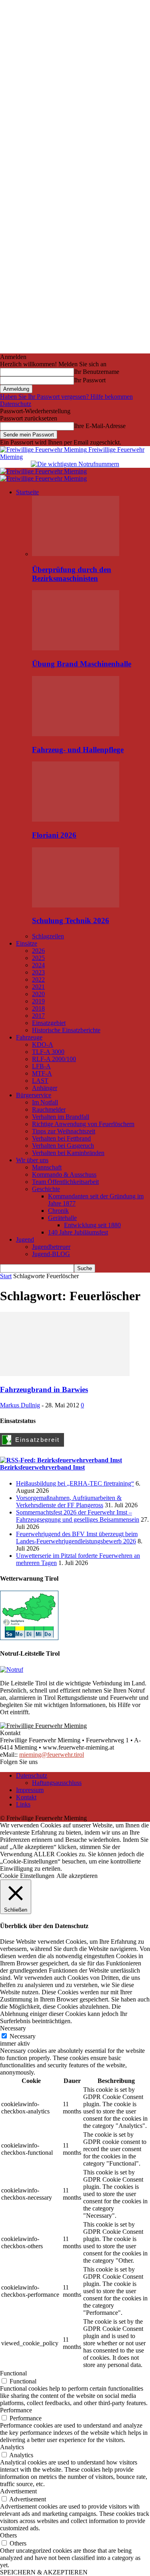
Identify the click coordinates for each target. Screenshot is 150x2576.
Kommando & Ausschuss (64, 1174)
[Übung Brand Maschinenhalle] (76, 648)
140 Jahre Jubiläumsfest (78, 1232)
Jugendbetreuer (51, 1247)
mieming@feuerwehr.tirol (52, 1755)
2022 (38, 979)
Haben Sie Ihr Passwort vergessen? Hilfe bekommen (66, 397)
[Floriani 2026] (76, 819)
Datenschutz (16, 404)
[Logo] (43, 471)
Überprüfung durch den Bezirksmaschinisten (72, 574)
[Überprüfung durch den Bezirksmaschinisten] (76, 554)
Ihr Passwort (90, 380)
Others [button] (8, 2535)
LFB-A (41, 1066)
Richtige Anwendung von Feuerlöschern (83, 1124)
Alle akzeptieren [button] (77, 1876)
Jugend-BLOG (51, 1254)
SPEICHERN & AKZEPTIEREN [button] (44, 2572)
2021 (38, 987)
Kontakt (26, 1797)
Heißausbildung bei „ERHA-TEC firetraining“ (75, 1483)
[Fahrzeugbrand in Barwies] (65, 1374)
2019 (38, 1001)
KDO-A (43, 1044)
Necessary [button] (13, 2028)
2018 (38, 1008)
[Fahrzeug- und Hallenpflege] (76, 734)
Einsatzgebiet (49, 1023)
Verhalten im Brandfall (61, 1117)
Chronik (58, 1211)
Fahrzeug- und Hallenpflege (78, 750)
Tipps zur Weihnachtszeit (64, 1131)
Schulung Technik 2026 (71, 921)
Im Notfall (45, 1102)
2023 (38, 972)
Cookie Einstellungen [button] (27, 1876)
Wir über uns (32, 1160)
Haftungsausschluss (57, 1783)
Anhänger (45, 1088)
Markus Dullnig (20, 1405)
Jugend (25, 1239)
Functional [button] (13, 2373)
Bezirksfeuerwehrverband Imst (42, 1467)
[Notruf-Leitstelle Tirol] (12, 1670)
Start (6, 1276)
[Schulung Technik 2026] (76, 905)
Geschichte (46, 1189)
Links (23, 1804)
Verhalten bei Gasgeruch (63, 1146)
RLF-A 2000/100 (54, 1059)
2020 (38, 994)
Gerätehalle (62, 1218)
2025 (38, 958)
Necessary (23, 2036)
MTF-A (42, 1073)
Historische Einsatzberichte (66, 1030)
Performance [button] (16, 2410)
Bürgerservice (34, 1095)
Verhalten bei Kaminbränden (68, 1153)
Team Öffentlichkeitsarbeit (65, 1182)
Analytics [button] (12, 2447)
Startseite (27, 492)
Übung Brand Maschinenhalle (82, 664)
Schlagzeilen (48, 936)
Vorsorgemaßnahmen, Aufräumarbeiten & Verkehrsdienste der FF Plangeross (69, 1501)
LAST (40, 1081)
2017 (38, 1016)
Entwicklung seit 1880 (92, 1225)
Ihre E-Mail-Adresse (100, 426)
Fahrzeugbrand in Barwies (44, 1389)
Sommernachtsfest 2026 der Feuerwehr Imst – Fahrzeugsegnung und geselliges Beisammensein (78, 1516)
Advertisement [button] (18, 2491)
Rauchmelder (49, 1109)
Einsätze (27, 943)
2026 (38, 951)
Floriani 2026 (54, 835)
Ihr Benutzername (97, 372)
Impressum (30, 1790)
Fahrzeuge (29, 1037)
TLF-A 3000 (48, 1052)
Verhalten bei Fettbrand (61, 1138)
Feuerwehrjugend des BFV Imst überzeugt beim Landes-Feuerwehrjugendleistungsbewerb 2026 (77, 1538)
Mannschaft (47, 1167)
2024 (38, 965)
